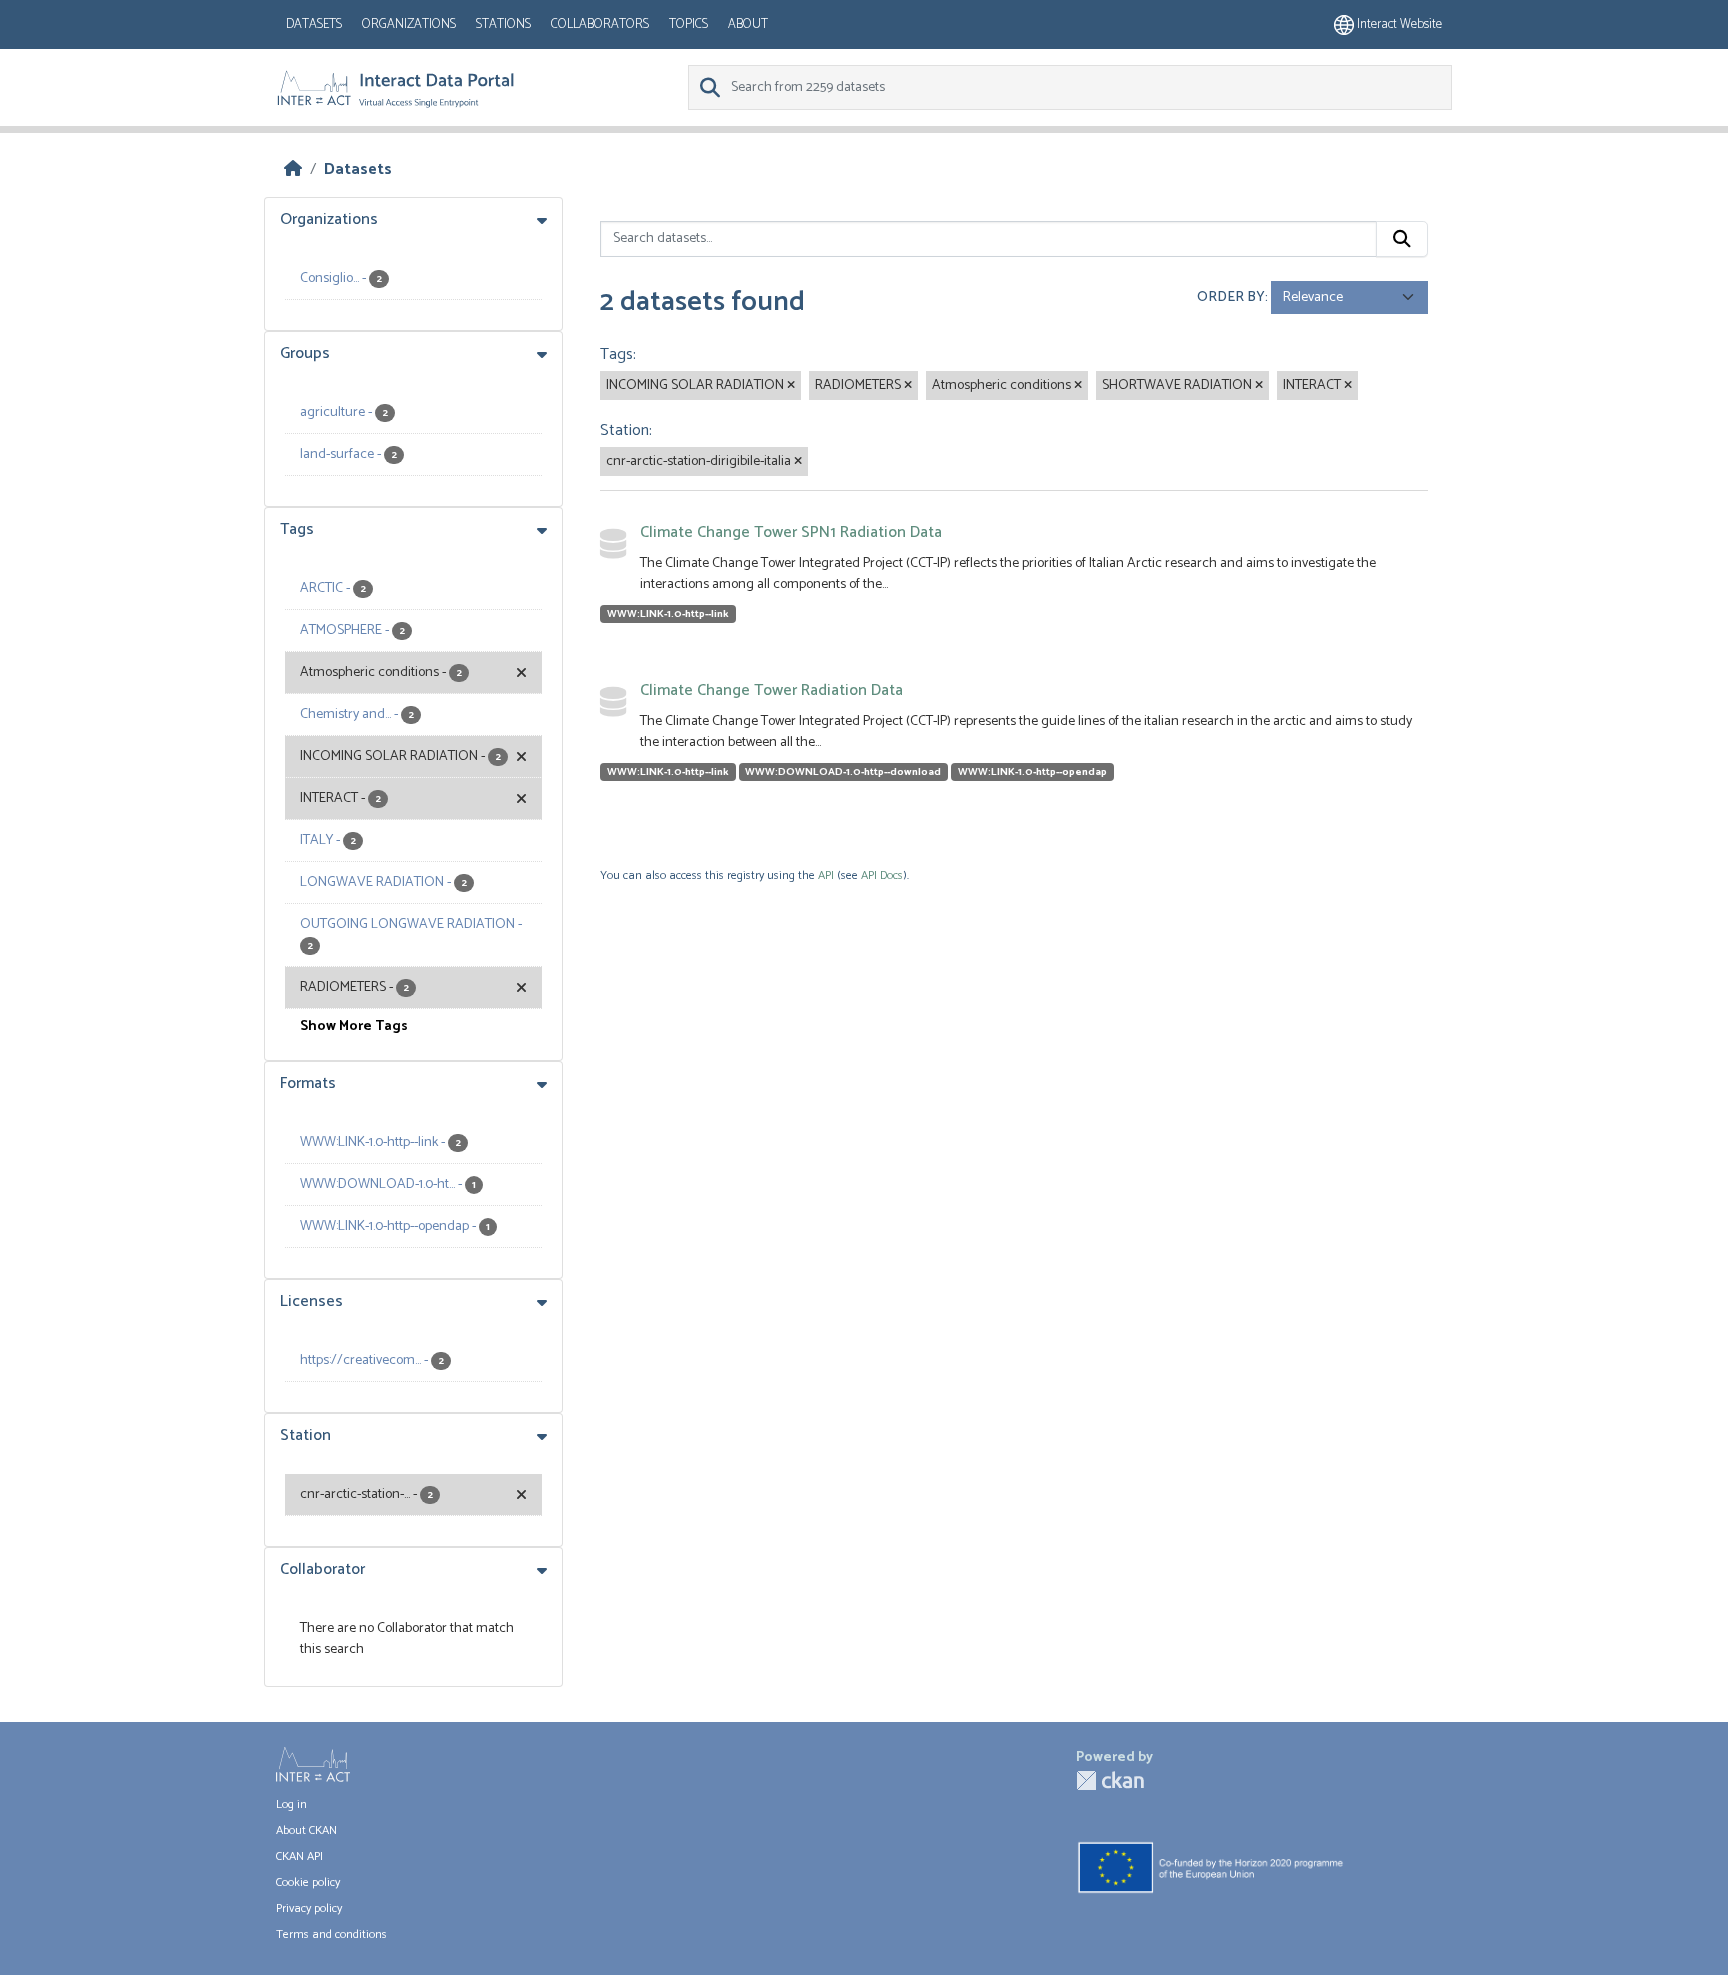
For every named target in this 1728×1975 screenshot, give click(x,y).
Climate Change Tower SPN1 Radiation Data (791, 532)
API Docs (882, 875)
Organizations (409, 24)
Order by (1231, 297)
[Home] (293, 169)
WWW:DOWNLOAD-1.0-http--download (843, 772)
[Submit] (1402, 239)
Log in (291, 1804)
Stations (503, 24)
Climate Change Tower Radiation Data (771, 690)
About (748, 24)
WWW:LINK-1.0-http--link (668, 614)
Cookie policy (308, 1882)
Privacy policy (309, 1908)
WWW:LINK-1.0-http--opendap (1032, 772)
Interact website (1398, 24)
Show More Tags (354, 1026)
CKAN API (299, 1856)
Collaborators (600, 24)
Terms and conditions (331, 1934)
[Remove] (791, 386)
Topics (688, 24)
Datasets (314, 24)
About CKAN (306, 1830)
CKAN (1110, 1780)
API (826, 875)
